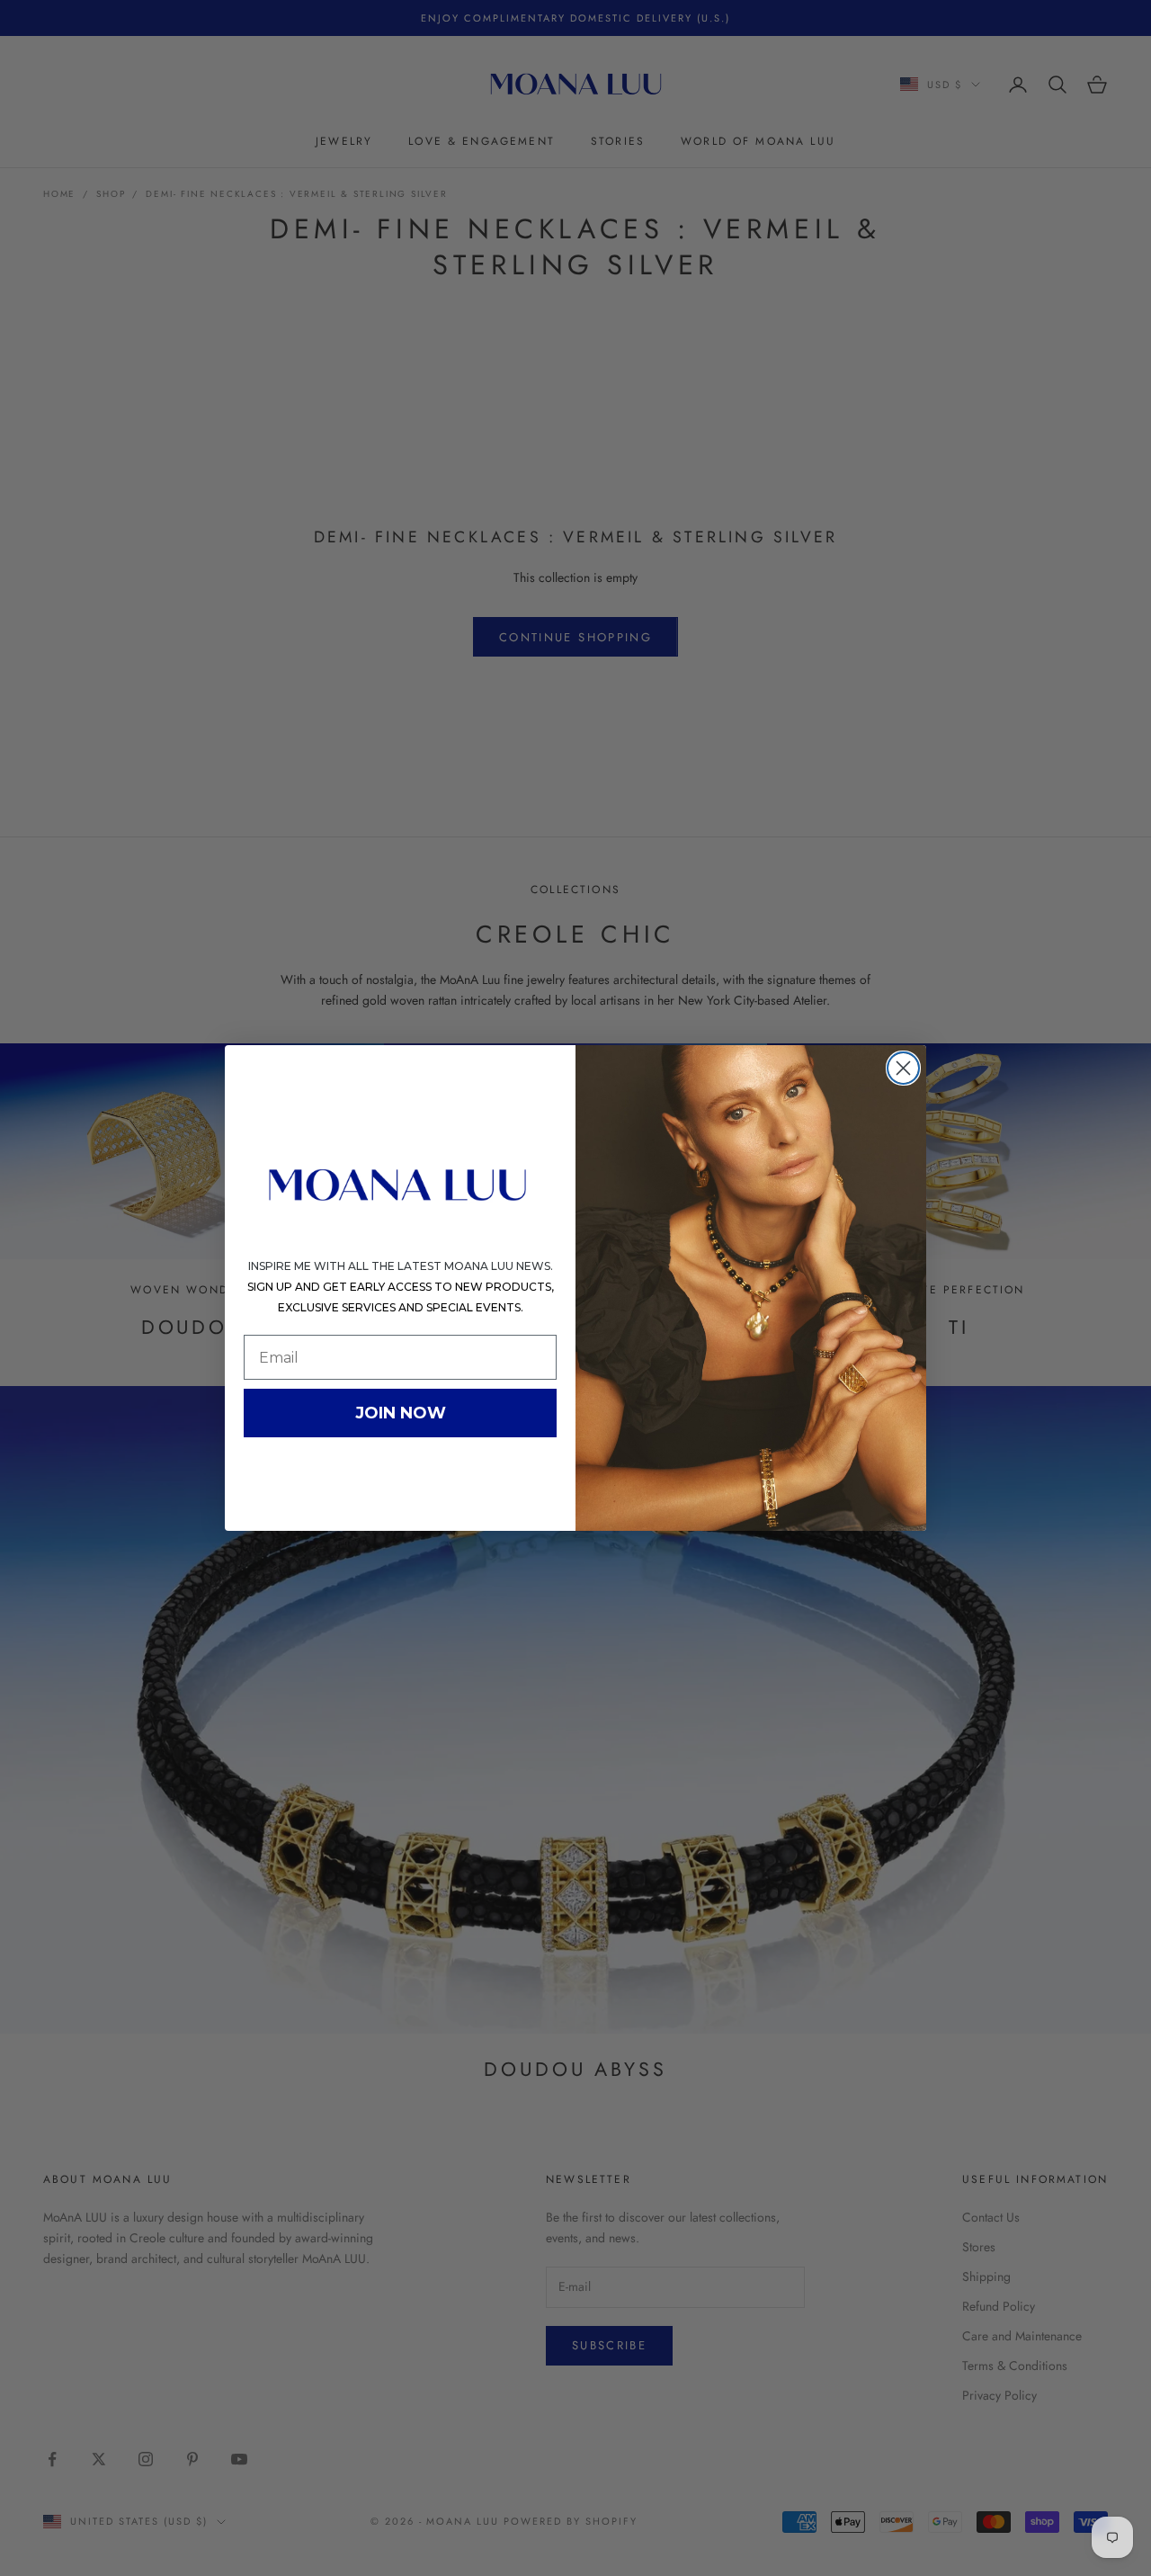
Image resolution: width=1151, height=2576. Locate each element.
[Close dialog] (903, 1068)
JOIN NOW (401, 1413)
